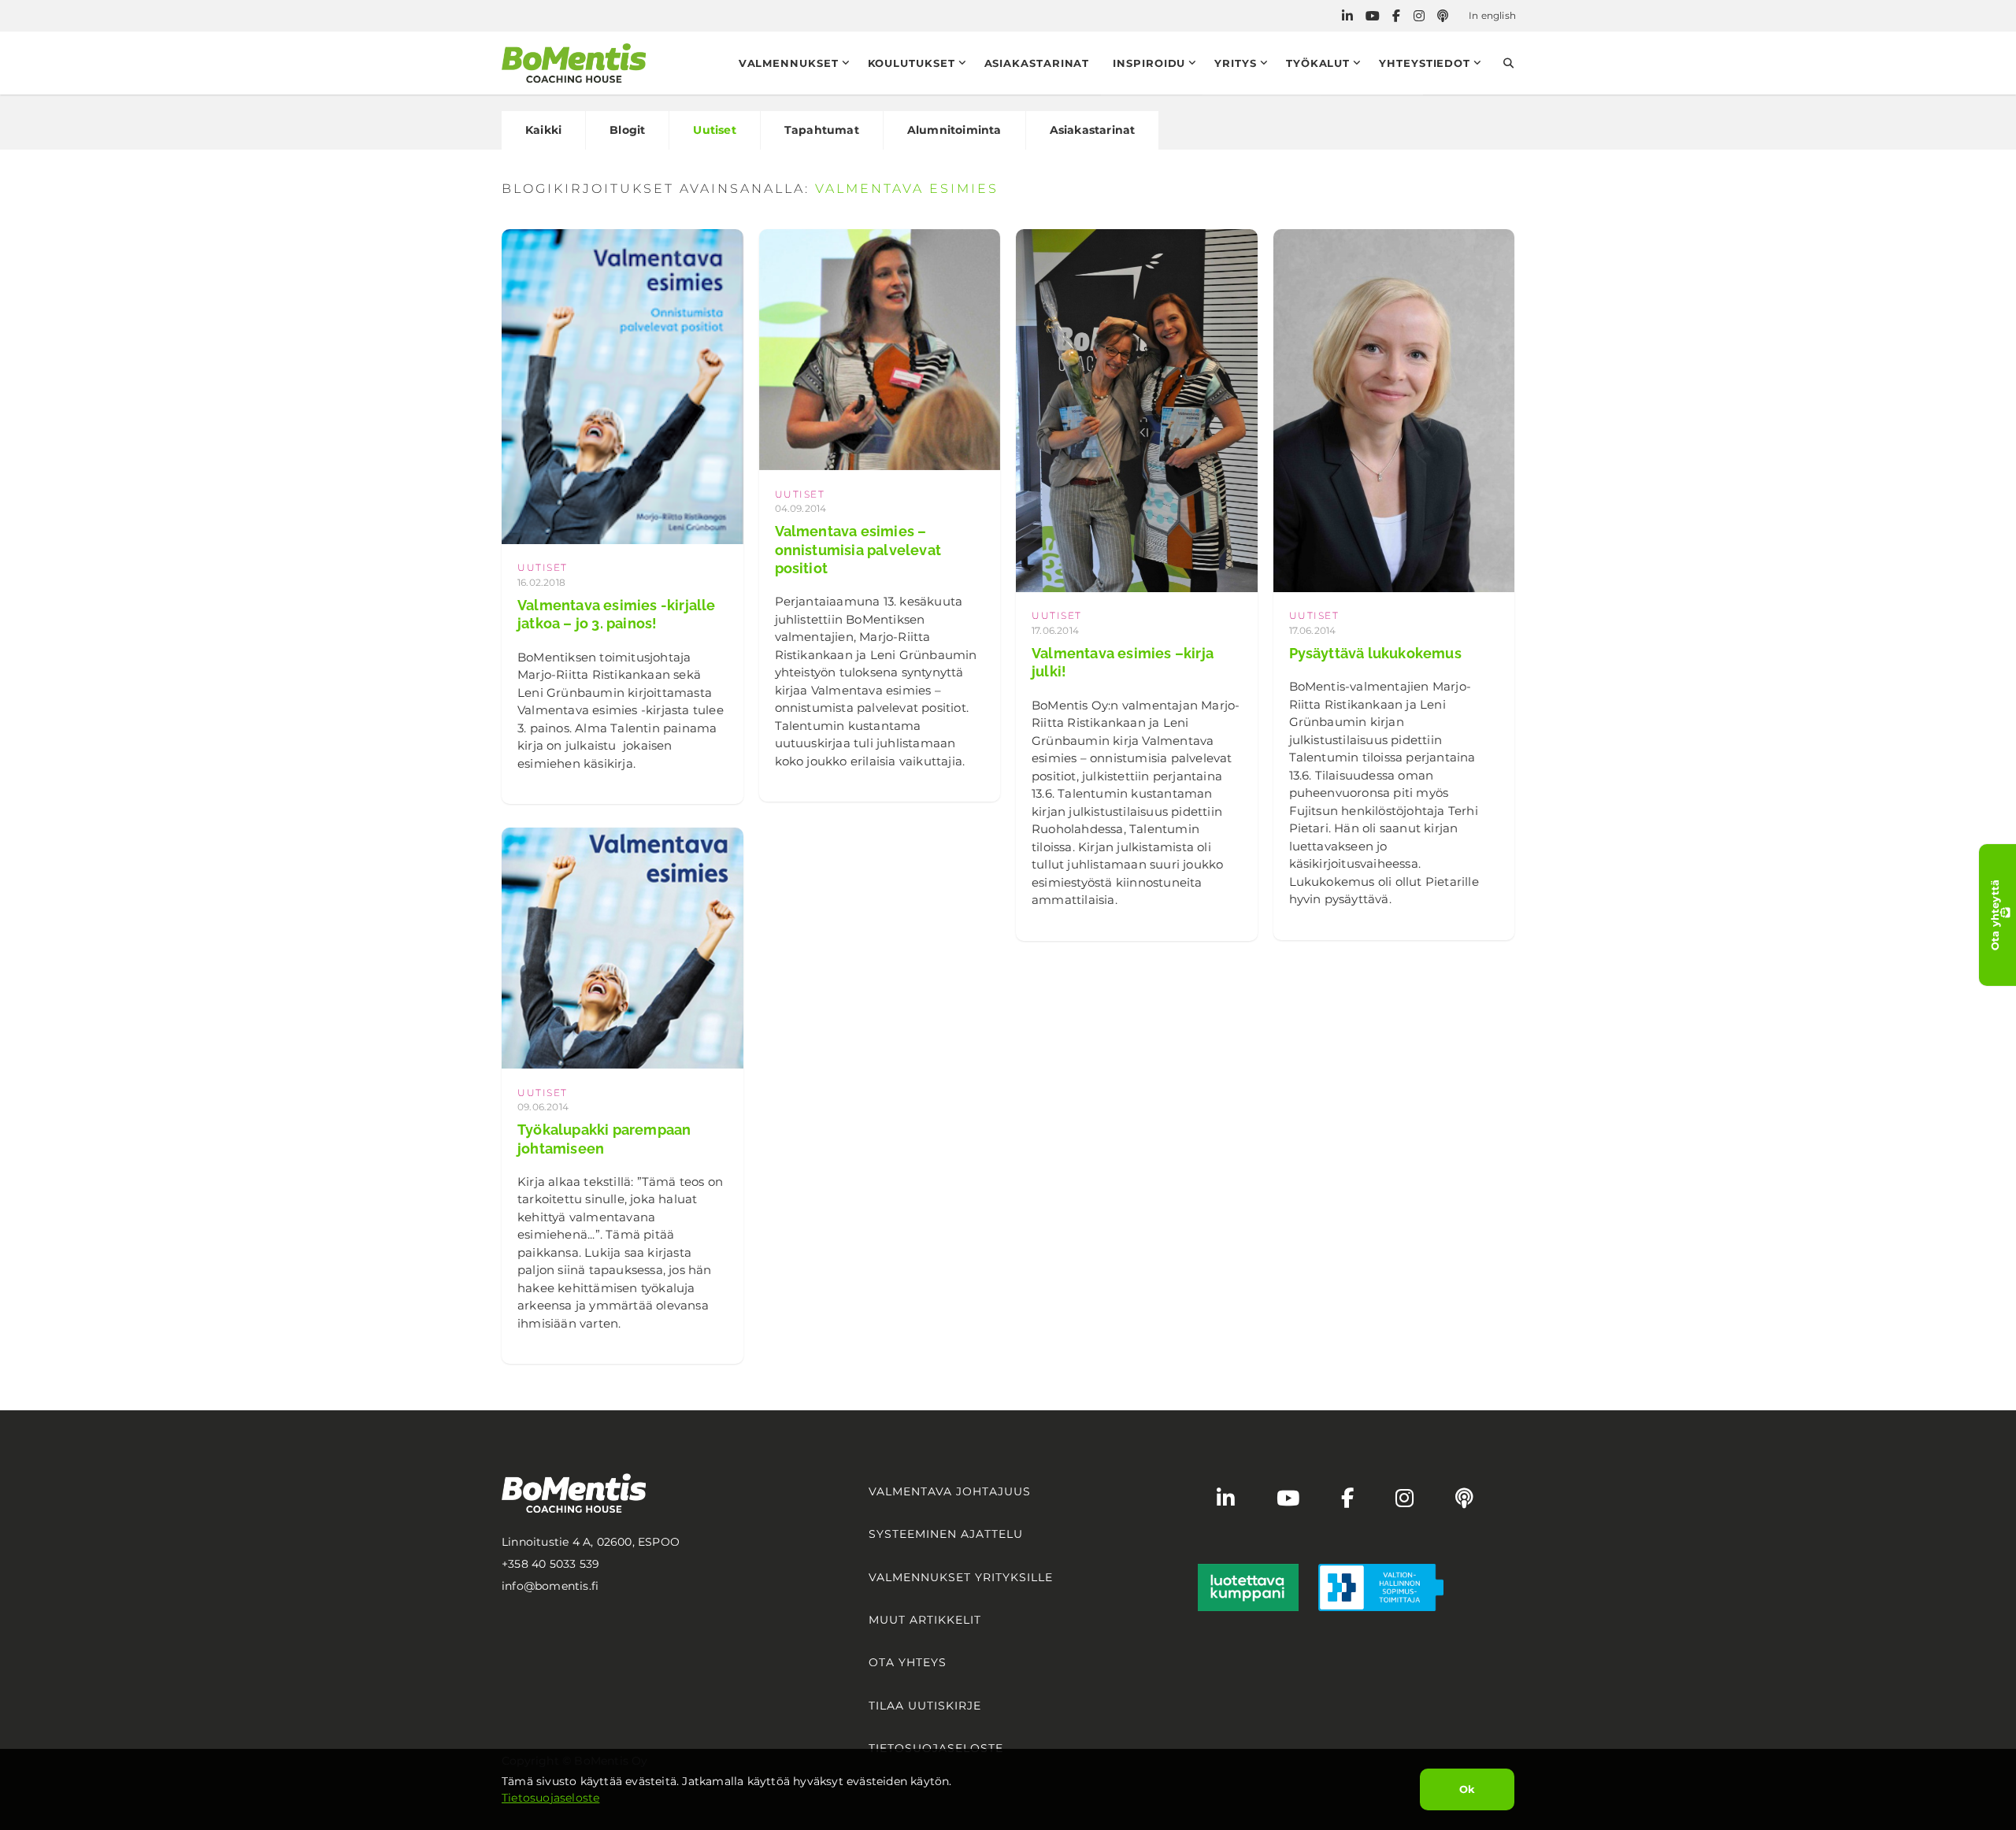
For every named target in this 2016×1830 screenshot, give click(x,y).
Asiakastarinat (1037, 63)
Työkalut (1318, 63)
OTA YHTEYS (908, 1662)
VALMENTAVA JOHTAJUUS (950, 1491)
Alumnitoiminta (954, 130)
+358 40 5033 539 (550, 1564)
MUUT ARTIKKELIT (925, 1620)
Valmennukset (789, 63)
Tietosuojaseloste (550, 1798)
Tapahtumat (822, 130)
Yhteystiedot (1425, 63)
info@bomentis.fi (550, 1586)
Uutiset (714, 130)
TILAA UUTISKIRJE (925, 1706)
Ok (1467, 1789)
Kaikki (543, 130)
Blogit (627, 130)
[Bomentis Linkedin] (1347, 16)
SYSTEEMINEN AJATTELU (946, 1534)
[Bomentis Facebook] (1396, 16)
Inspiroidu (1149, 63)
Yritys (1235, 63)
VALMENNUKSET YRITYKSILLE (961, 1577)
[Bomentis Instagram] (1419, 16)
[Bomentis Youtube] (1373, 16)
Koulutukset (912, 63)
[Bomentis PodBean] (1443, 16)
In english (1492, 15)
